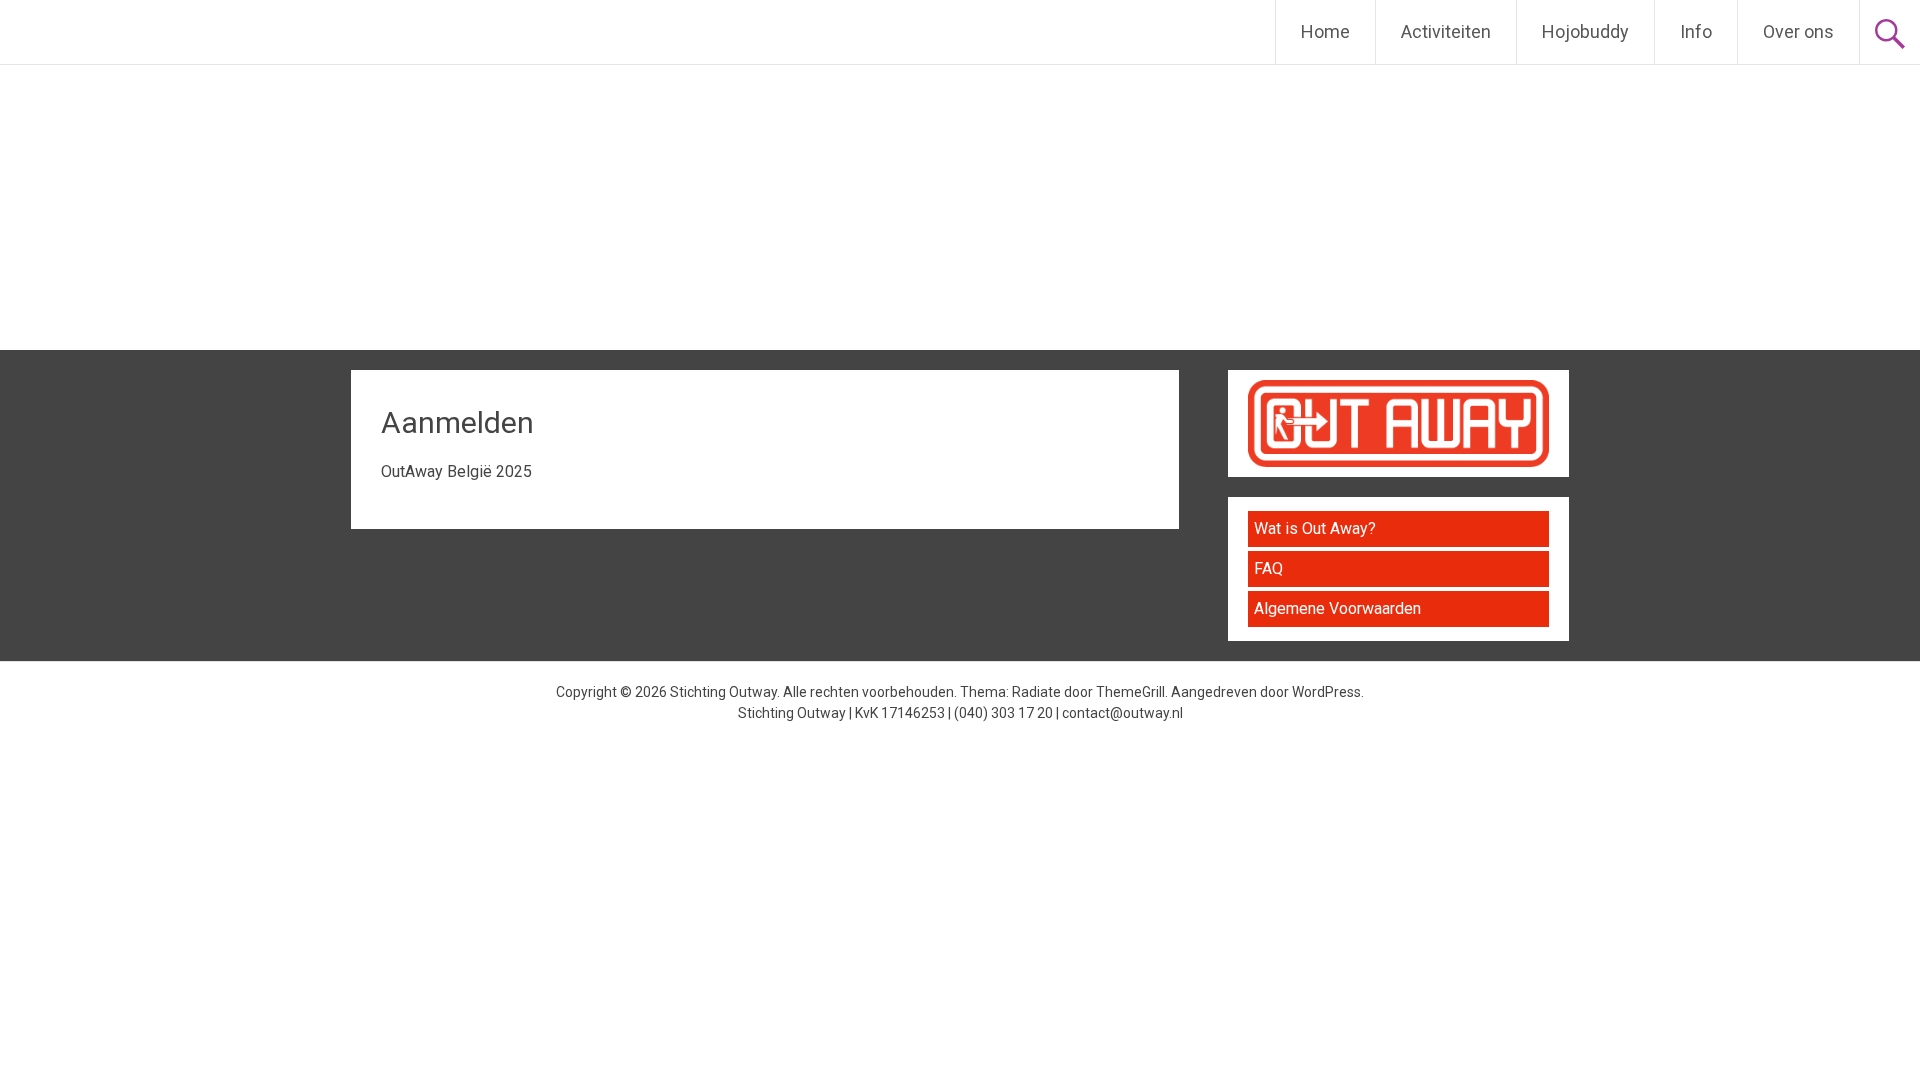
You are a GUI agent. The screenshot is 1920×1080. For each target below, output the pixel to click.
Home (1325, 31)
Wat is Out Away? (1315, 528)
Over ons (1798, 31)
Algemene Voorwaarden (1337, 608)
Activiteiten (1446, 31)
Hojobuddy (1585, 31)
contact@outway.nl (1122, 713)
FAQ (1268, 568)
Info (1696, 31)
